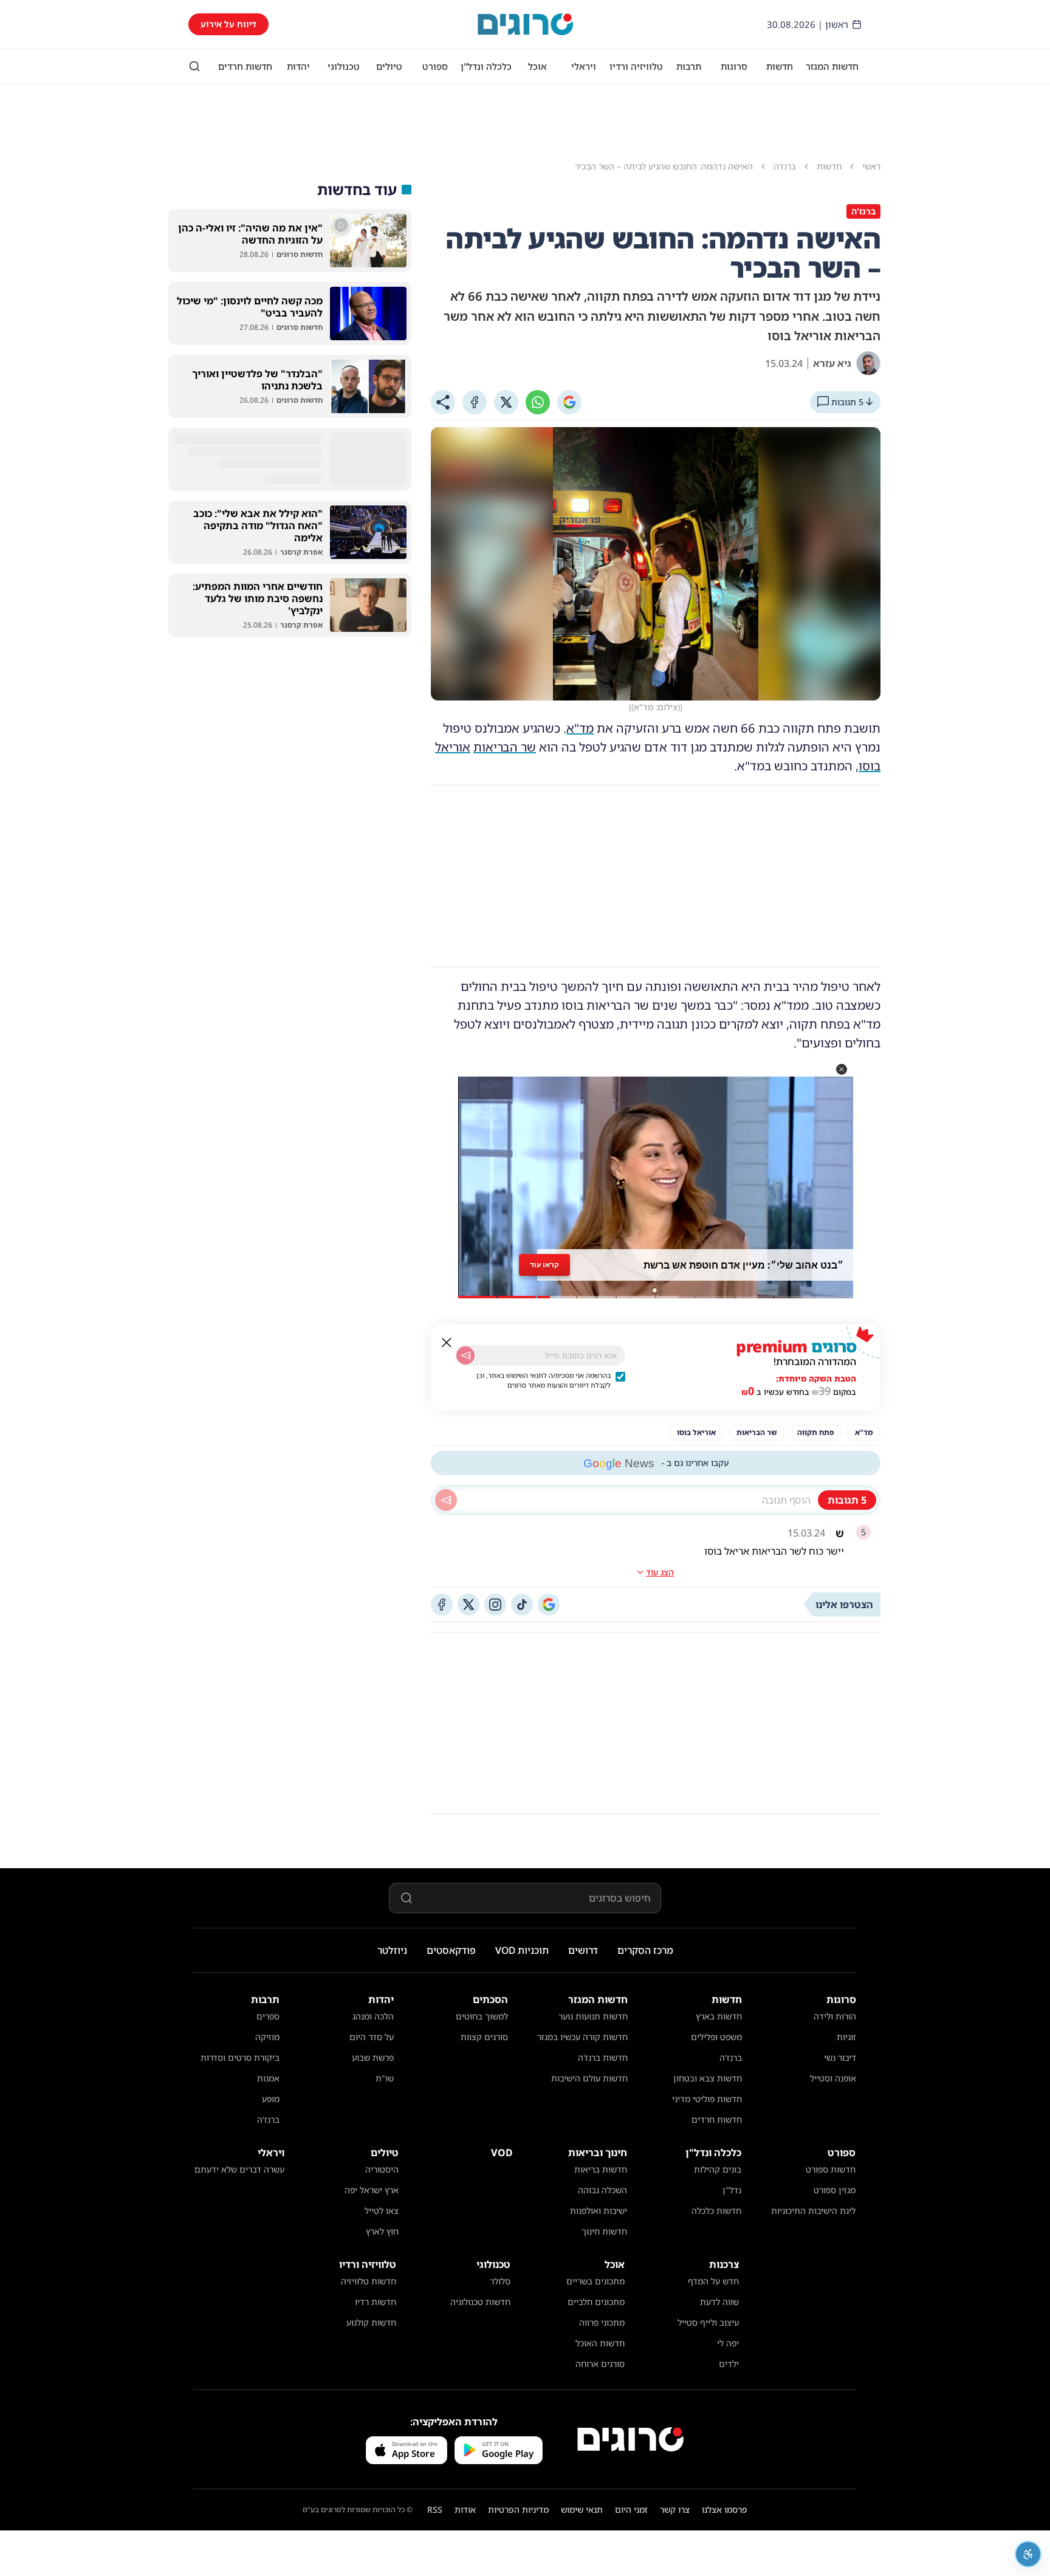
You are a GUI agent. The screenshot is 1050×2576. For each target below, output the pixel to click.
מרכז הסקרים (645, 1950)
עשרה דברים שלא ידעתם (239, 2169)
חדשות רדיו (376, 2302)
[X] (506, 402)
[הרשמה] (465, 1355)
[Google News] (549, 1605)
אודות (465, 2509)
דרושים (583, 1950)
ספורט (435, 66)
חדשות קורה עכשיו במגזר (582, 2037)
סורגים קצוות (484, 2037)
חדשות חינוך (604, 2231)
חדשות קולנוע (371, 2322)
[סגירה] (447, 1343)
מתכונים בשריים (595, 2281)
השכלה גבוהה (602, 2190)
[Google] (569, 402)
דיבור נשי (840, 2057)
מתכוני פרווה (602, 2322)
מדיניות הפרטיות (518, 2509)
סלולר (500, 2281)
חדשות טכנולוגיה (480, 2302)
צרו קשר (675, 2509)
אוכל (537, 66)
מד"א (580, 728)
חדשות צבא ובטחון (708, 2078)
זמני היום (631, 2509)
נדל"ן (732, 2190)
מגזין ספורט (835, 2190)
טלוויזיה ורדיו (636, 66)
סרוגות (734, 66)
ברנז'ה (731, 2057)
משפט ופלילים (716, 2037)
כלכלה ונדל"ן (486, 66)
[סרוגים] (630, 2439)
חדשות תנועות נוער (593, 2016)
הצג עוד (660, 1572)
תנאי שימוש (582, 2509)
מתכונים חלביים (596, 2302)
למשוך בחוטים (482, 2016)
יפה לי (728, 2343)
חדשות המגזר (832, 66)
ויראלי (584, 66)
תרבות (689, 66)
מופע (271, 2099)
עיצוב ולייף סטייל (708, 2322)
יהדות (298, 66)
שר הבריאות (505, 747)
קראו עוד (544, 1265)
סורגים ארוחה (600, 2364)
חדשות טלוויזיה (369, 2281)
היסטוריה (382, 2169)
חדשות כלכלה (716, 2211)
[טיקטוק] (522, 1605)
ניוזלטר (392, 1950)
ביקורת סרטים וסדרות (240, 2057)
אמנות (268, 2078)
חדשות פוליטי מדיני (707, 2099)
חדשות (780, 66)
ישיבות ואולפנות (599, 2211)
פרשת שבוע (373, 2057)
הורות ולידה (835, 2016)
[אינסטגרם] (495, 1605)
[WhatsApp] (538, 402)
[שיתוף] (443, 402)
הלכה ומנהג (373, 2016)
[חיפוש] (194, 66)
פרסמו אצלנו (725, 2509)
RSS (435, 2509)
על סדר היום (372, 2037)
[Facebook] (475, 402)
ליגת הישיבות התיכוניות (813, 2211)
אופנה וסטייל (833, 2078)
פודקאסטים (451, 1950)
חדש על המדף (713, 2281)
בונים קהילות (718, 2169)
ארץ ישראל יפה (372, 2190)
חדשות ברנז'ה (603, 2057)
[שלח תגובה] (446, 1500)
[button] (842, 1069)
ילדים (729, 2364)
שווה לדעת (719, 2302)
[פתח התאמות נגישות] (1028, 2554)
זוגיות (846, 2037)
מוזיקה (267, 2037)
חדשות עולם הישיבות (589, 2078)
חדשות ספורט (831, 2169)
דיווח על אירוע (228, 24)
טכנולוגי (344, 66)
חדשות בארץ (719, 2016)
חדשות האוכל (600, 2343)
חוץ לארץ (382, 2231)
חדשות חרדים (245, 66)
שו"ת (385, 2078)
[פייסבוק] (442, 1605)
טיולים (389, 66)
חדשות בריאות (601, 2169)
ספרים (268, 2016)
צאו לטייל (382, 2211)
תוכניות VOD (522, 1950)
